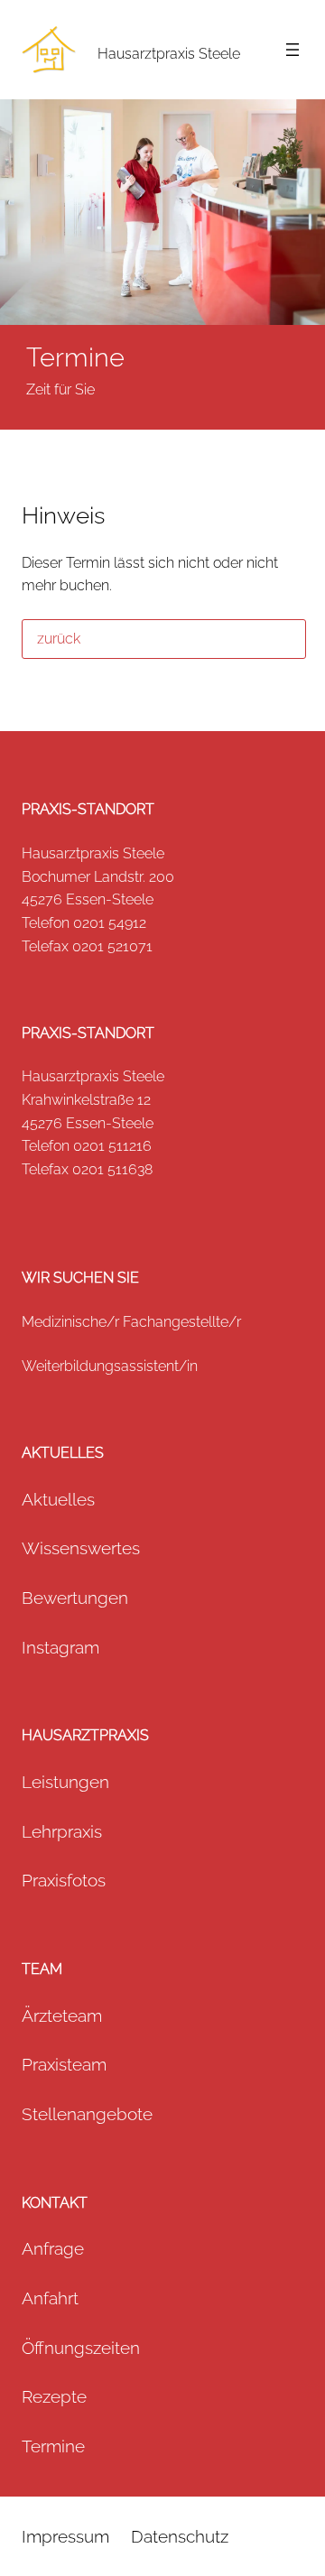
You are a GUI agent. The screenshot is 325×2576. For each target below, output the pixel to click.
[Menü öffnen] (292, 50)
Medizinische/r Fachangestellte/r (131, 1322)
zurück (59, 639)
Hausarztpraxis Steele (169, 54)
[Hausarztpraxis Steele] (49, 50)
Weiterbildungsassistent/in (110, 1366)
